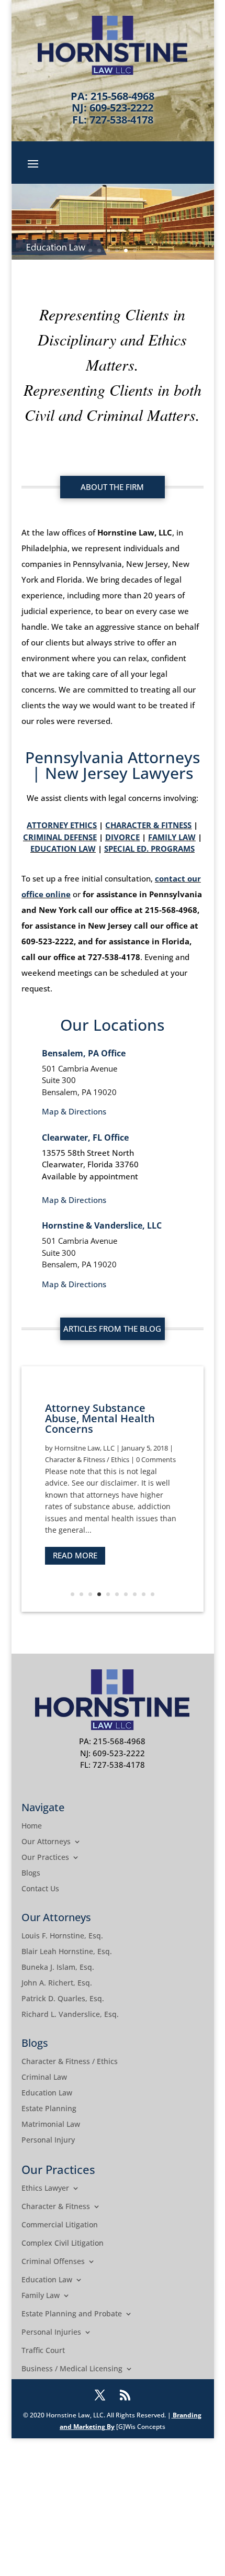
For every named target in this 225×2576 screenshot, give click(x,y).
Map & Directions (74, 1111)
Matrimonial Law (51, 2125)
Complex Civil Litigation (63, 2244)
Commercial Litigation (60, 2225)
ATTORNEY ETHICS (62, 825)
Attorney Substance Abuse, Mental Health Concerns (100, 1418)
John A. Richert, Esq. (57, 1983)
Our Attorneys (46, 1842)
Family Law (41, 2296)
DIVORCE (122, 837)
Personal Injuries (51, 2333)
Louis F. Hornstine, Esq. (62, 1936)
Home (32, 1826)
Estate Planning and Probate (72, 2314)
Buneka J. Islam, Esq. (58, 1968)
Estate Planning (49, 2109)
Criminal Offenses (53, 2262)
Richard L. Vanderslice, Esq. (70, 2015)
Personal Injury (48, 2140)
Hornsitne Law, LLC (85, 1448)
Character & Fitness (56, 2207)
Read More (75, 1555)
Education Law (47, 2093)
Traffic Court (43, 2351)
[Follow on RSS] (125, 2395)
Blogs (31, 1874)
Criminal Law (44, 2078)
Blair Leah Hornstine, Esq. (67, 1952)
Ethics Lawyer (45, 2189)
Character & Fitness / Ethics (87, 1459)
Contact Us (40, 1889)
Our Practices (45, 1858)
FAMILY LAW (172, 837)
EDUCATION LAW (63, 849)
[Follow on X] (100, 2395)
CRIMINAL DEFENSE (60, 837)
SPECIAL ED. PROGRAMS (149, 849)
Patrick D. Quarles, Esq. (63, 1999)
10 (153, 1594)
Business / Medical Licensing (72, 2369)
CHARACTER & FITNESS (148, 825)
